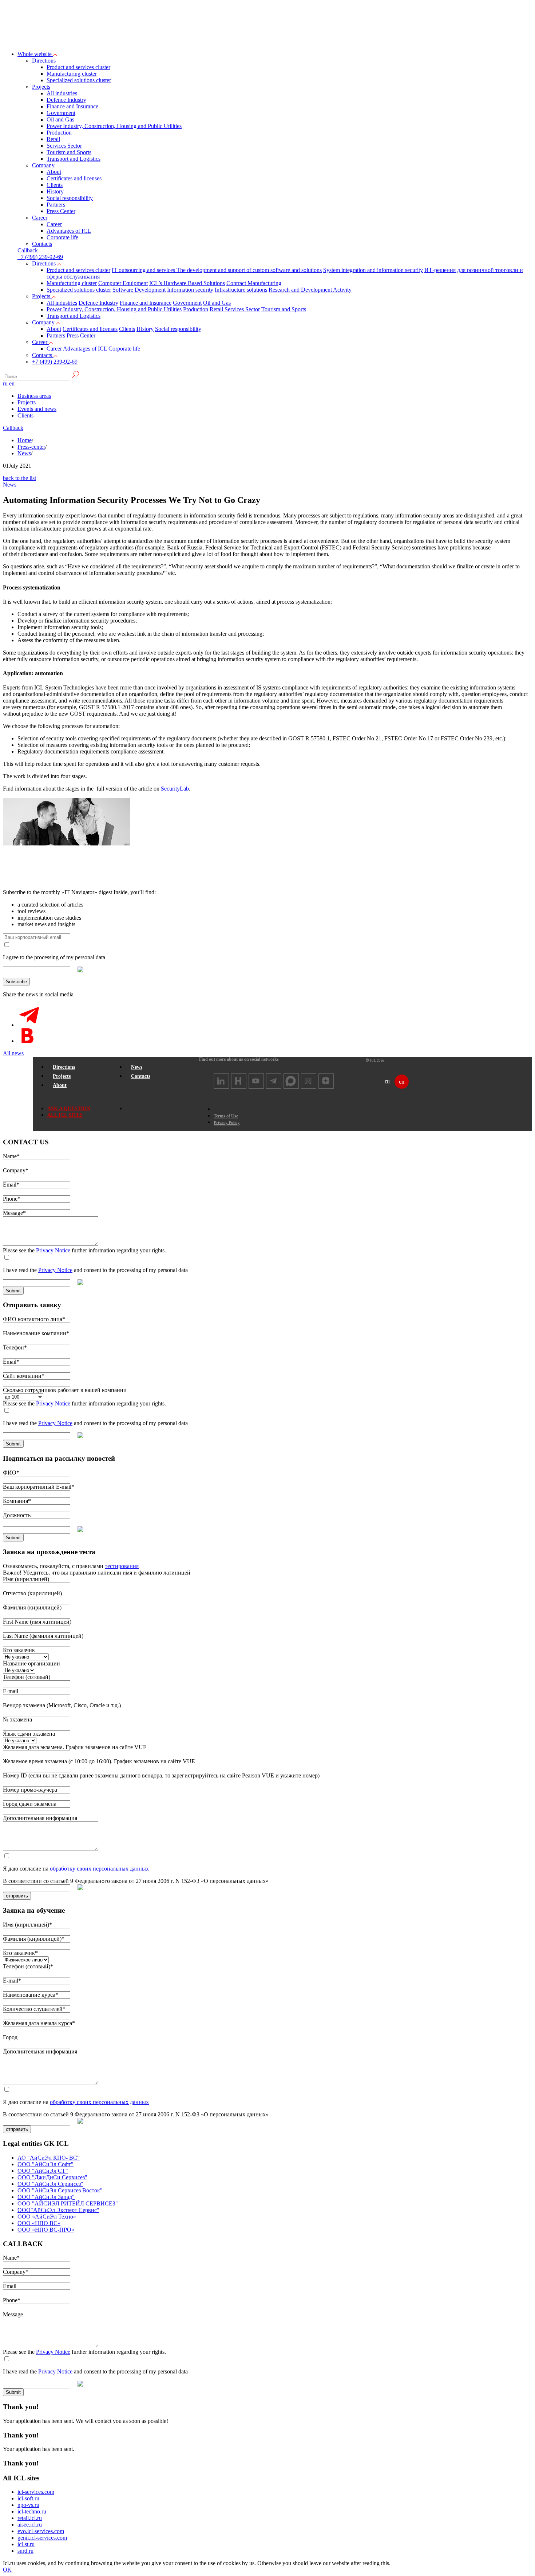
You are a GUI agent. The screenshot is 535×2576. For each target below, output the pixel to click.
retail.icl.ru (30, 2518)
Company (43, 165)
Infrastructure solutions (241, 290)
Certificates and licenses (74, 178)
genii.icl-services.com (42, 2538)
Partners (56, 205)
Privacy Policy (227, 1123)
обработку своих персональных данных (99, 1869)
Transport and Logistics (74, 159)
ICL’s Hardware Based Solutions (187, 283)
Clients (55, 185)
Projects (41, 87)
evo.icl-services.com (41, 2531)
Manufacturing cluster (72, 74)
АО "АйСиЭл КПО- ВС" (49, 2158)
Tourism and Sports (69, 152)
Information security (190, 290)
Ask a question (69, 1109)
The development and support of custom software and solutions (249, 270)
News (24, 453)
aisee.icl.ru (30, 2525)
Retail (53, 139)
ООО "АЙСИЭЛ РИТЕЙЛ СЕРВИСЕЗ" (68, 2203)
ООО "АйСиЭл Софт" (45, 2164)
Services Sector (64, 146)
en (12, 383)
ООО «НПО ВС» (39, 2223)
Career (40, 218)
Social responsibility (70, 198)
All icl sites (65, 1115)
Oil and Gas (60, 119)
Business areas (34, 396)
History (55, 191)
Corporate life (62, 237)
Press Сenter (61, 211)
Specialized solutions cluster (79, 80)
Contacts (42, 244)
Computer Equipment (123, 283)
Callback (13, 428)
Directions (44, 61)
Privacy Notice (53, 1250)
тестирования (122, 1566)
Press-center (31, 447)
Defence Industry (66, 100)
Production (59, 133)
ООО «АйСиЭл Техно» (47, 2217)
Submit (13, 1291)
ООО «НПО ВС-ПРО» (46, 2230)
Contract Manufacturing (254, 283)
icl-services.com (36, 2492)
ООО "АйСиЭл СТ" (43, 2171)
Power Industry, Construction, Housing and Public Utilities (114, 126)
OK (7, 2570)
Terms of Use (226, 1116)
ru (5, 383)
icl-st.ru (26, 2544)
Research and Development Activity (310, 290)
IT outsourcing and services (144, 270)
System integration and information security (373, 270)
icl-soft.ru (28, 2498)
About (54, 172)
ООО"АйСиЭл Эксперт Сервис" (58, 2210)
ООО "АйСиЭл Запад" (46, 2197)
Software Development (139, 290)
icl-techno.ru (32, 2511)
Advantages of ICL (69, 231)
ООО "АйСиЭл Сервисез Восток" (60, 2190)
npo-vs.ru (28, 2505)
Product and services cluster (78, 67)
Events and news (37, 409)
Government (61, 113)
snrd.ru (25, 2551)
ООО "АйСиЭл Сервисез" (50, 2184)
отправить (17, 1896)
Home (25, 440)
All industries (62, 93)
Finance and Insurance (72, 106)
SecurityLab (175, 789)
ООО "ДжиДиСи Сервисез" (52, 2177)
